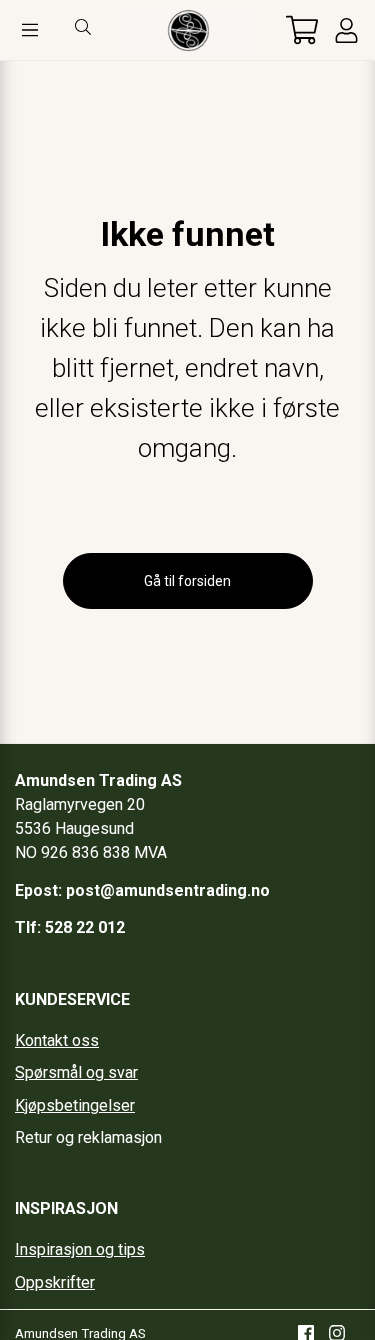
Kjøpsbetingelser (75, 1105)
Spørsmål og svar (76, 1072)
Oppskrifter (55, 1282)
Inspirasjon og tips (80, 1249)
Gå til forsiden (187, 581)
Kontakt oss (57, 1040)
